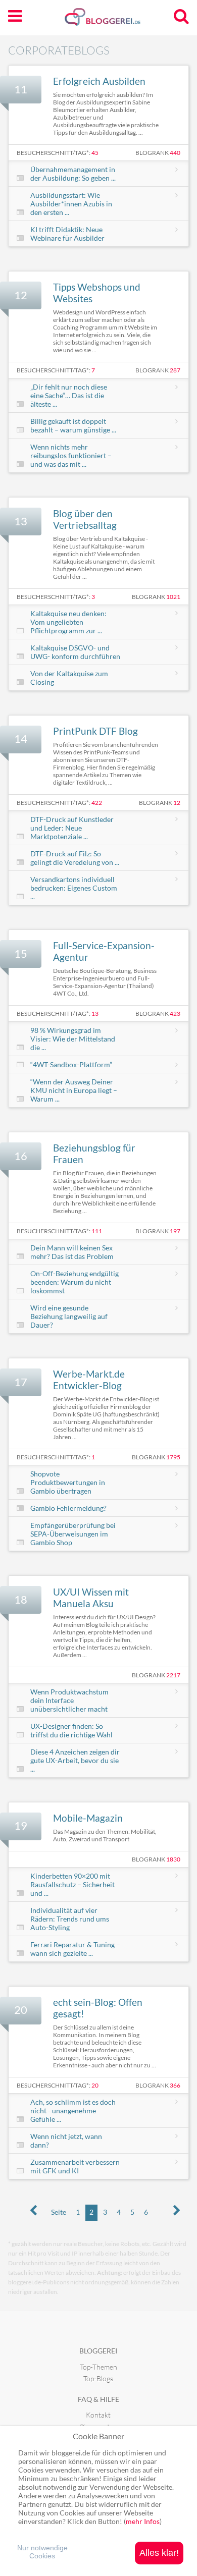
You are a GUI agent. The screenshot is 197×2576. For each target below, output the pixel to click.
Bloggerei (98, 2351)
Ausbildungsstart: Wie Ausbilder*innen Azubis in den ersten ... (71, 204)
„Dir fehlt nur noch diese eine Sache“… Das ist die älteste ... (69, 395)
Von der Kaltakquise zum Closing (69, 678)
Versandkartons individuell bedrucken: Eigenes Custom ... (74, 888)
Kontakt (98, 2415)
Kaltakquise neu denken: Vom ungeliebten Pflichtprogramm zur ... (68, 622)
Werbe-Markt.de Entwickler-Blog (89, 1380)
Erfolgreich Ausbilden (99, 81)
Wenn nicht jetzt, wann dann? (66, 2141)
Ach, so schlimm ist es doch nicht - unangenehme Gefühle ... (73, 2111)
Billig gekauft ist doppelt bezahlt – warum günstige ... (73, 425)
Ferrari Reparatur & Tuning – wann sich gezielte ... (75, 1949)
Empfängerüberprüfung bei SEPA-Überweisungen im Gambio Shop (73, 1534)
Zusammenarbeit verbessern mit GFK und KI (75, 2166)
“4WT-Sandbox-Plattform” (71, 1064)
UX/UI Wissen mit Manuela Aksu (91, 1598)
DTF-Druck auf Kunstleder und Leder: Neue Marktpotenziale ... (72, 828)
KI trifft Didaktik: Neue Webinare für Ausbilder (67, 234)
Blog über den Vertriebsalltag (85, 519)
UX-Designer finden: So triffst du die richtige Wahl (71, 1730)
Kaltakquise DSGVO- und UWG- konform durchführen (75, 652)
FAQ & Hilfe (98, 2399)
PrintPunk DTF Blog (95, 731)
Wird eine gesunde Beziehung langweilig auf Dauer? (69, 1316)
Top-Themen (98, 2367)
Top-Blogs (98, 2378)
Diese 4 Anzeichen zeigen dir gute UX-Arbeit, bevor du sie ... (75, 1760)
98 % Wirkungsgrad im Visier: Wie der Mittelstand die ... (73, 1039)
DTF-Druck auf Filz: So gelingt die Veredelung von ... (75, 858)
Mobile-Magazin (88, 1818)
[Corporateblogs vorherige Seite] (33, 2211)
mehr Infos (143, 2521)
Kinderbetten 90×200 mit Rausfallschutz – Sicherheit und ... (72, 1884)
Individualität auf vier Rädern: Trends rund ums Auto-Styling (70, 1919)
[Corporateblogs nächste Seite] (177, 2211)
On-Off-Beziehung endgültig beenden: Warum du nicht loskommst (75, 1282)
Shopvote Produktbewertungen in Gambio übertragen (68, 1482)
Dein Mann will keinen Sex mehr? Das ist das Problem (72, 1252)
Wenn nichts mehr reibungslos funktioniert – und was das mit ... (71, 455)
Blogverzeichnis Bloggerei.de (119, 21)
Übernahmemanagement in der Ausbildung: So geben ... (73, 174)
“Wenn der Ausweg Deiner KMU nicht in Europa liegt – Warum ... (74, 1090)
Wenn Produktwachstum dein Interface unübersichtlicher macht (69, 1700)
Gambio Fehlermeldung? (68, 1508)
